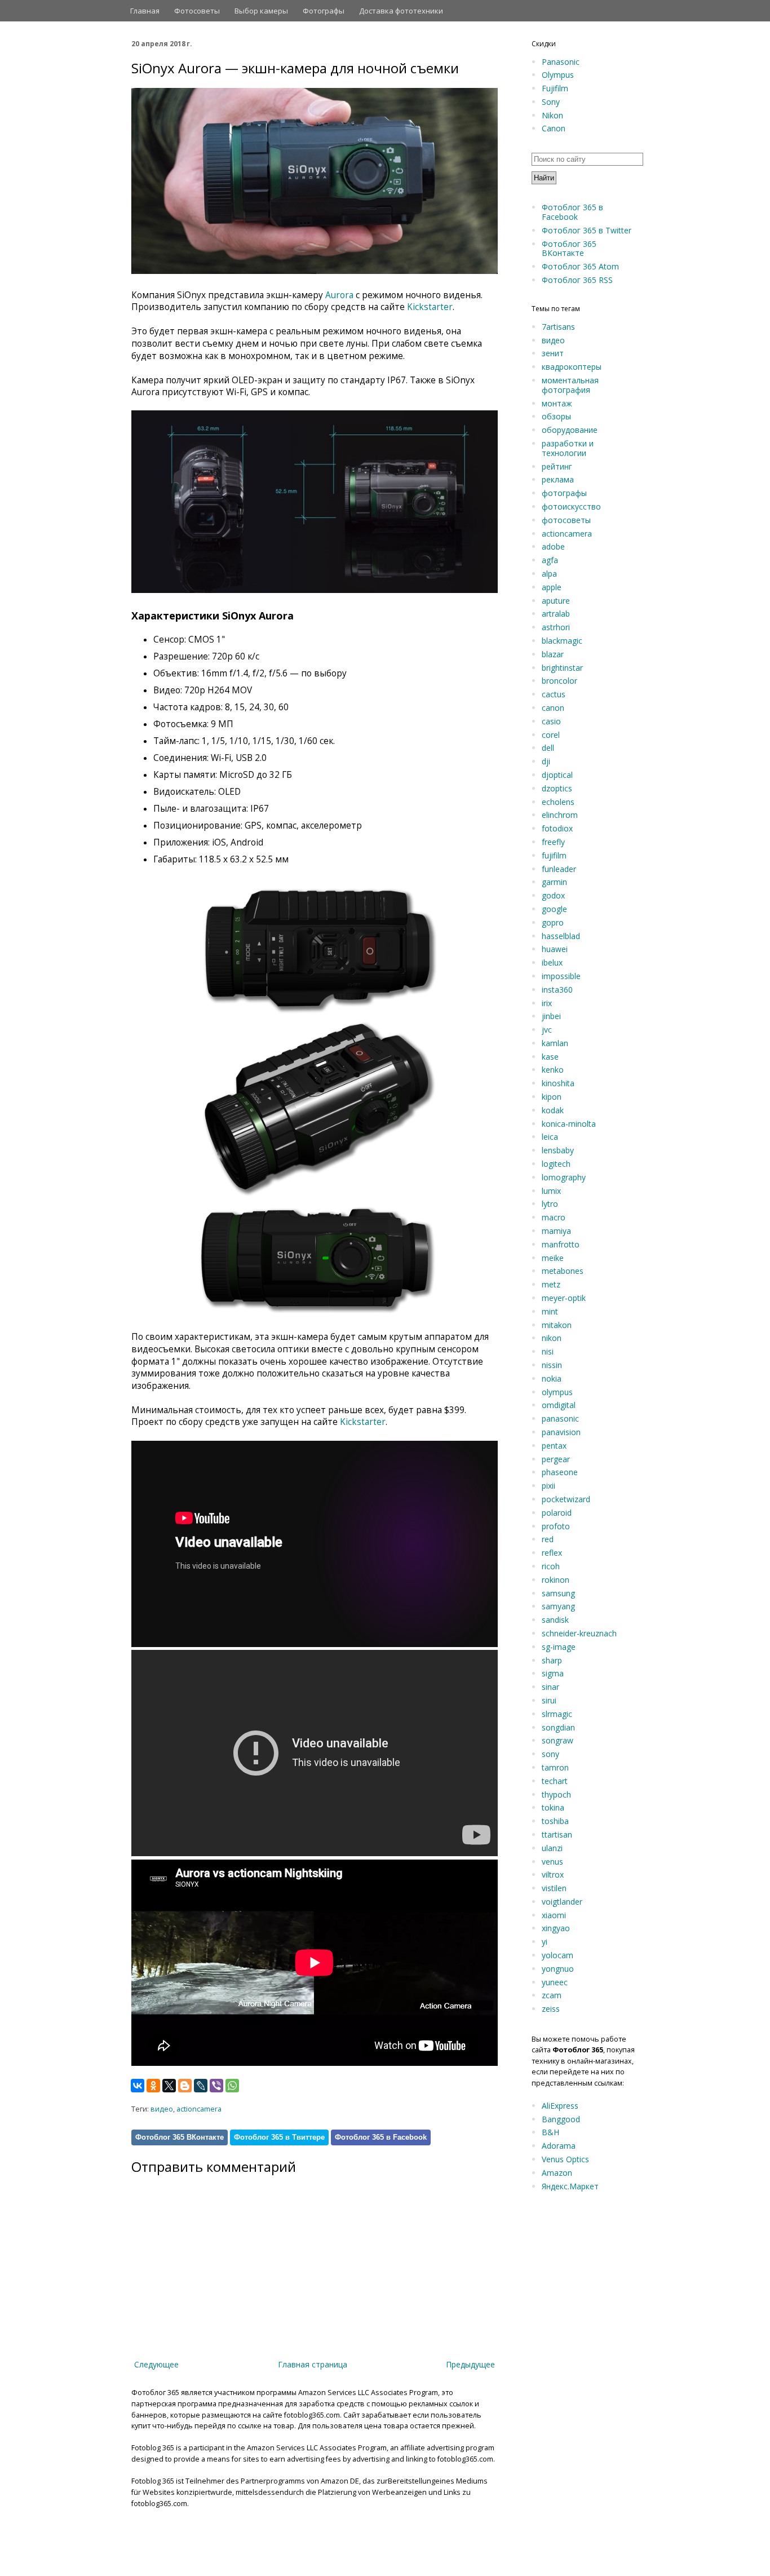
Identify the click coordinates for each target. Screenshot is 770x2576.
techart (555, 1781)
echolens (558, 802)
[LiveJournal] (201, 2086)
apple (552, 587)
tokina (553, 1807)
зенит (553, 353)
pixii (548, 1486)
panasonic (560, 1418)
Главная (145, 11)
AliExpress (560, 2106)
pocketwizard (566, 1499)
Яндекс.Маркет (570, 2186)
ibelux (552, 962)
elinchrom (560, 815)
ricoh (551, 1566)
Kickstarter (430, 307)
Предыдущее (470, 2364)
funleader (559, 869)
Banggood (561, 2119)
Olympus (558, 75)
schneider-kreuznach (579, 1633)
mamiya (556, 1231)
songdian (558, 1727)
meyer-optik (564, 1298)
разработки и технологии (568, 448)
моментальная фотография (570, 385)
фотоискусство (571, 506)
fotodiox (557, 828)
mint (550, 1311)
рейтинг (557, 466)
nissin (552, 1365)
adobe (553, 546)
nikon (552, 1338)
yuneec (555, 1982)
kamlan (555, 1043)
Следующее (156, 2364)
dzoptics (557, 788)
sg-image (559, 1647)
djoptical (557, 775)
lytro (550, 1204)
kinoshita (558, 1083)
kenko (553, 1070)
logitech (556, 1164)
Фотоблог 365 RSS (577, 280)
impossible (561, 976)
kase (550, 1057)
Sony (551, 102)
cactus (554, 694)
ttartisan (557, 1834)
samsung (558, 1593)
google (554, 909)
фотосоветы (566, 520)
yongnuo (558, 1969)
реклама (558, 479)
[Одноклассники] (153, 2086)
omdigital (559, 1405)
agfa (550, 560)
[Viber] (216, 2086)
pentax (554, 1446)
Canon (554, 128)
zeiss (551, 2009)
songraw (557, 1740)
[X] (169, 2086)
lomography (564, 1177)
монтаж (557, 403)
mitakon (557, 1325)
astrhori (556, 627)
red (548, 1539)
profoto (556, 1526)
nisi (548, 1351)
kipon (552, 1097)
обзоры (556, 416)
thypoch (556, 1794)
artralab (556, 614)
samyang (558, 1606)
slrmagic (557, 1714)
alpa (549, 574)
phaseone (560, 1472)
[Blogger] (185, 2086)
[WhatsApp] (232, 2086)
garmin (554, 882)
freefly (553, 842)
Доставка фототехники (401, 11)
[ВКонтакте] (138, 2086)
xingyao (556, 1928)
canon (553, 708)
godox (553, 895)
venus (552, 1862)
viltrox (553, 1875)
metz (551, 1284)
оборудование (570, 430)
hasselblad (561, 936)
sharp (552, 1660)
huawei (555, 949)
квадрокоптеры (572, 367)
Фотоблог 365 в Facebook (381, 2137)
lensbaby (558, 1150)
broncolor (559, 681)
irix (547, 1003)
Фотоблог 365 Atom (580, 266)
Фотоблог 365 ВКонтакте (180, 2137)
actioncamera (199, 2109)
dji (546, 761)
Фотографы (324, 11)
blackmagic (562, 641)
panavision (561, 1432)
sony (550, 1754)
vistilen (554, 1888)
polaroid (557, 1513)
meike (553, 1258)
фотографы (564, 493)
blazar (553, 654)
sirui (549, 1700)
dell (548, 748)
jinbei (551, 1016)
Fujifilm (555, 88)
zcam (552, 1995)
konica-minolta (569, 1124)
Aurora (339, 295)
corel (551, 735)
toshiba (555, 1821)
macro (554, 1217)
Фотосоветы (197, 11)
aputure (556, 601)
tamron (555, 1767)
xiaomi (554, 1915)
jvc (547, 1030)
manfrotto (561, 1244)
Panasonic (561, 62)
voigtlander (562, 1902)
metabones (563, 1271)
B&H (550, 2132)
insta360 (557, 990)
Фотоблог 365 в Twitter (587, 230)
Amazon (557, 2173)
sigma (553, 1673)
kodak (553, 1110)
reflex (552, 1553)
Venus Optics (565, 2159)
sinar (550, 1687)
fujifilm (554, 855)
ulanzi (552, 1848)
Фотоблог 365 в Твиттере (279, 2137)
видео (162, 2109)
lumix (551, 1191)
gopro (553, 922)
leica (550, 1137)
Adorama (559, 2146)
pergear (556, 1459)
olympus (557, 1392)
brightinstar (562, 668)
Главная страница (313, 2364)
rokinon (556, 1580)
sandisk (555, 1620)
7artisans (558, 327)
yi (545, 1942)
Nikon (552, 115)
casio (551, 721)
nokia (552, 1378)
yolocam (557, 1955)
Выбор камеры (261, 11)
